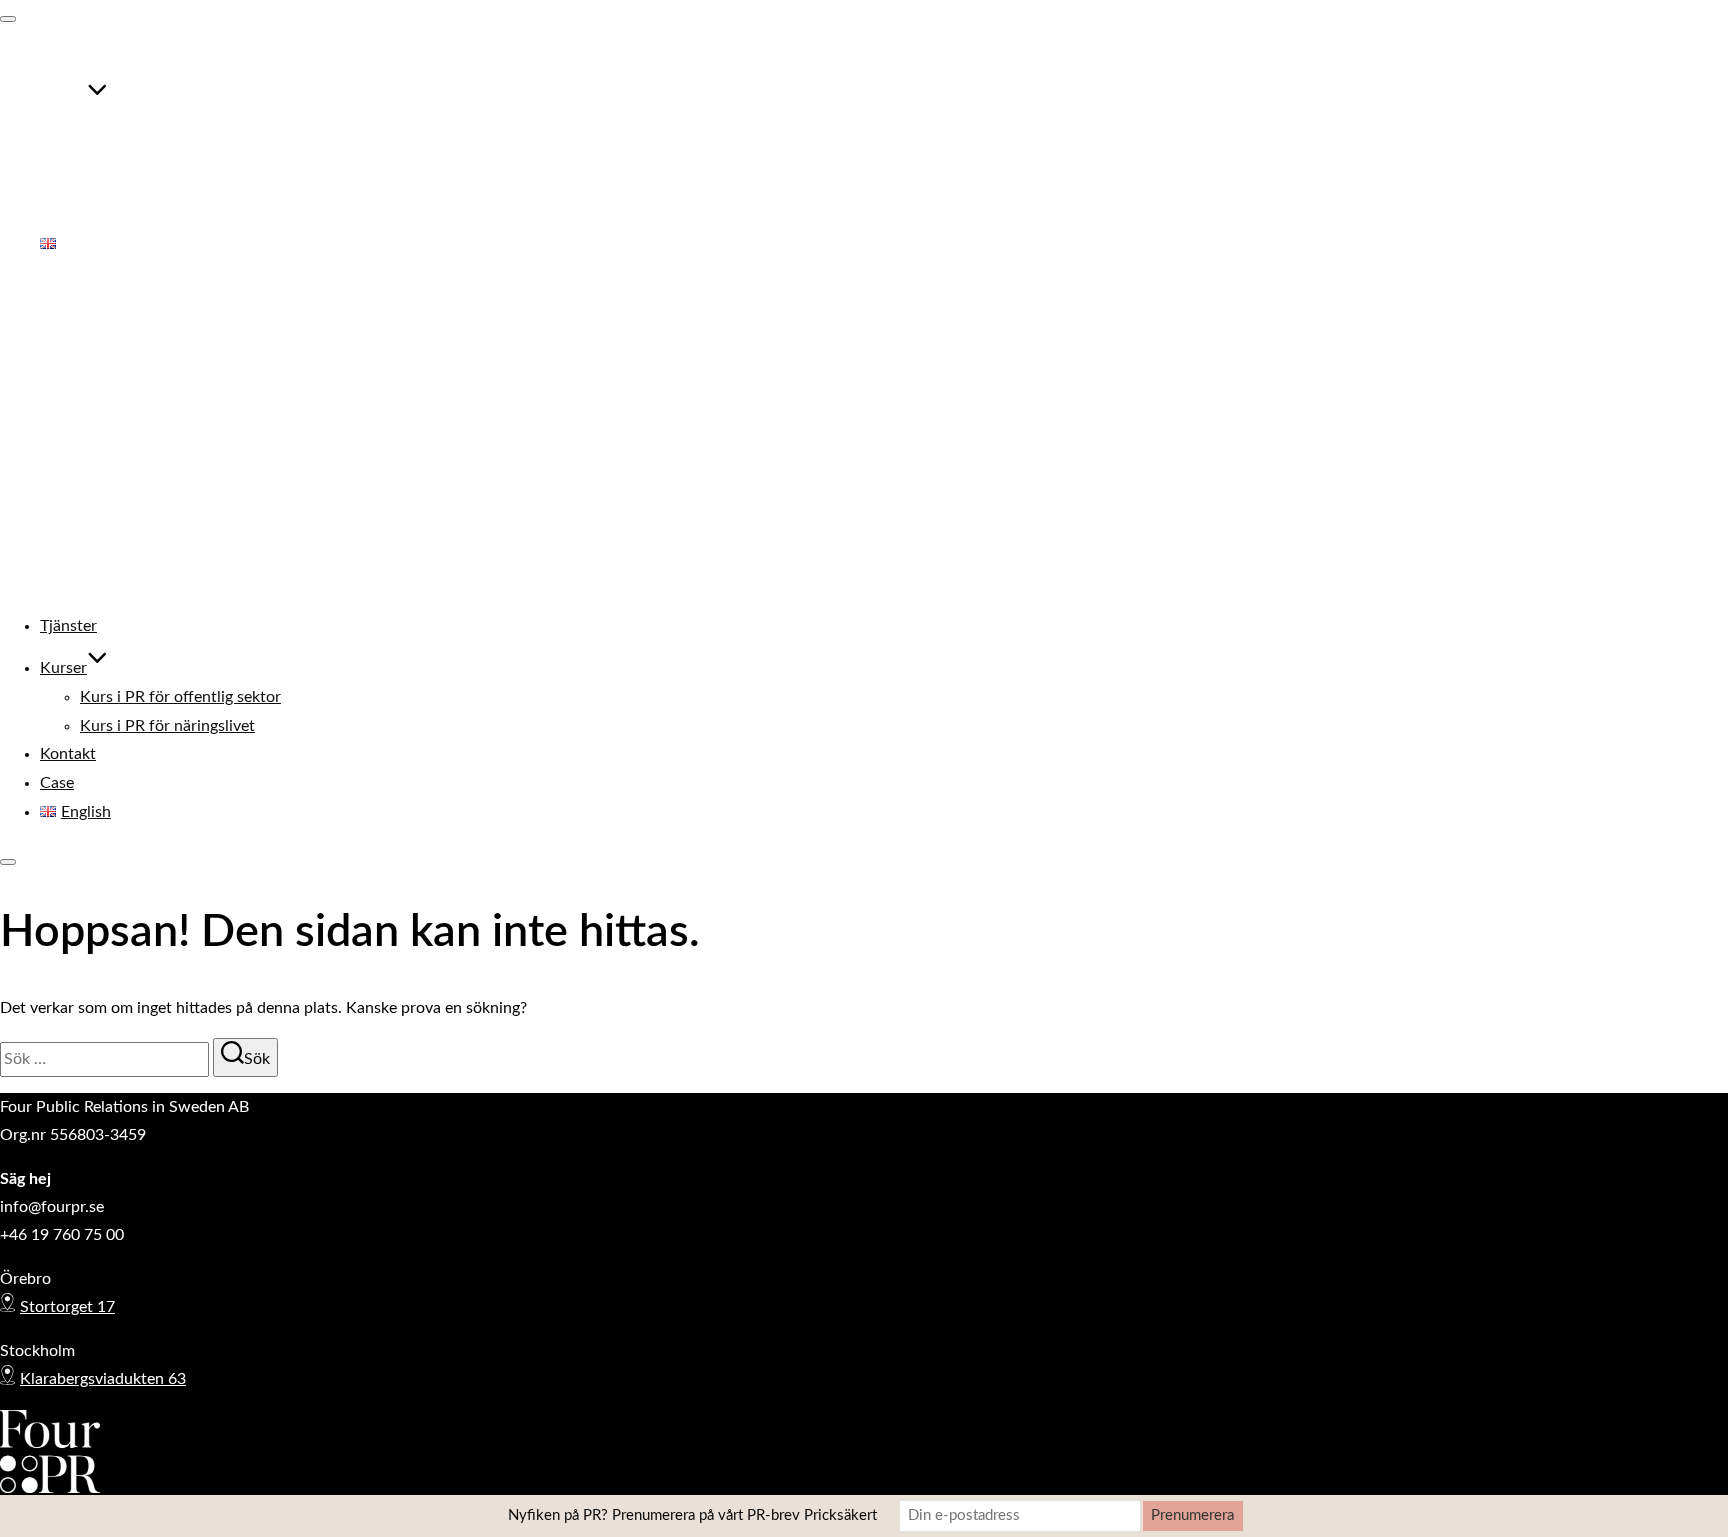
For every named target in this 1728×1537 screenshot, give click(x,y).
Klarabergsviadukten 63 (103, 1379)
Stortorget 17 (67, 1307)
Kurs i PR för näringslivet (167, 157)
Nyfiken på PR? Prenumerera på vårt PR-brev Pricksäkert (692, 1515)
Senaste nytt (83, 448)
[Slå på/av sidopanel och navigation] (8, 862)
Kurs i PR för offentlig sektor (180, 129)
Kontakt (68, 186)
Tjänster (68, 58)
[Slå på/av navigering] (8, 19)
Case (57, 215)
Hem (56, 336)
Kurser (63, 100)
